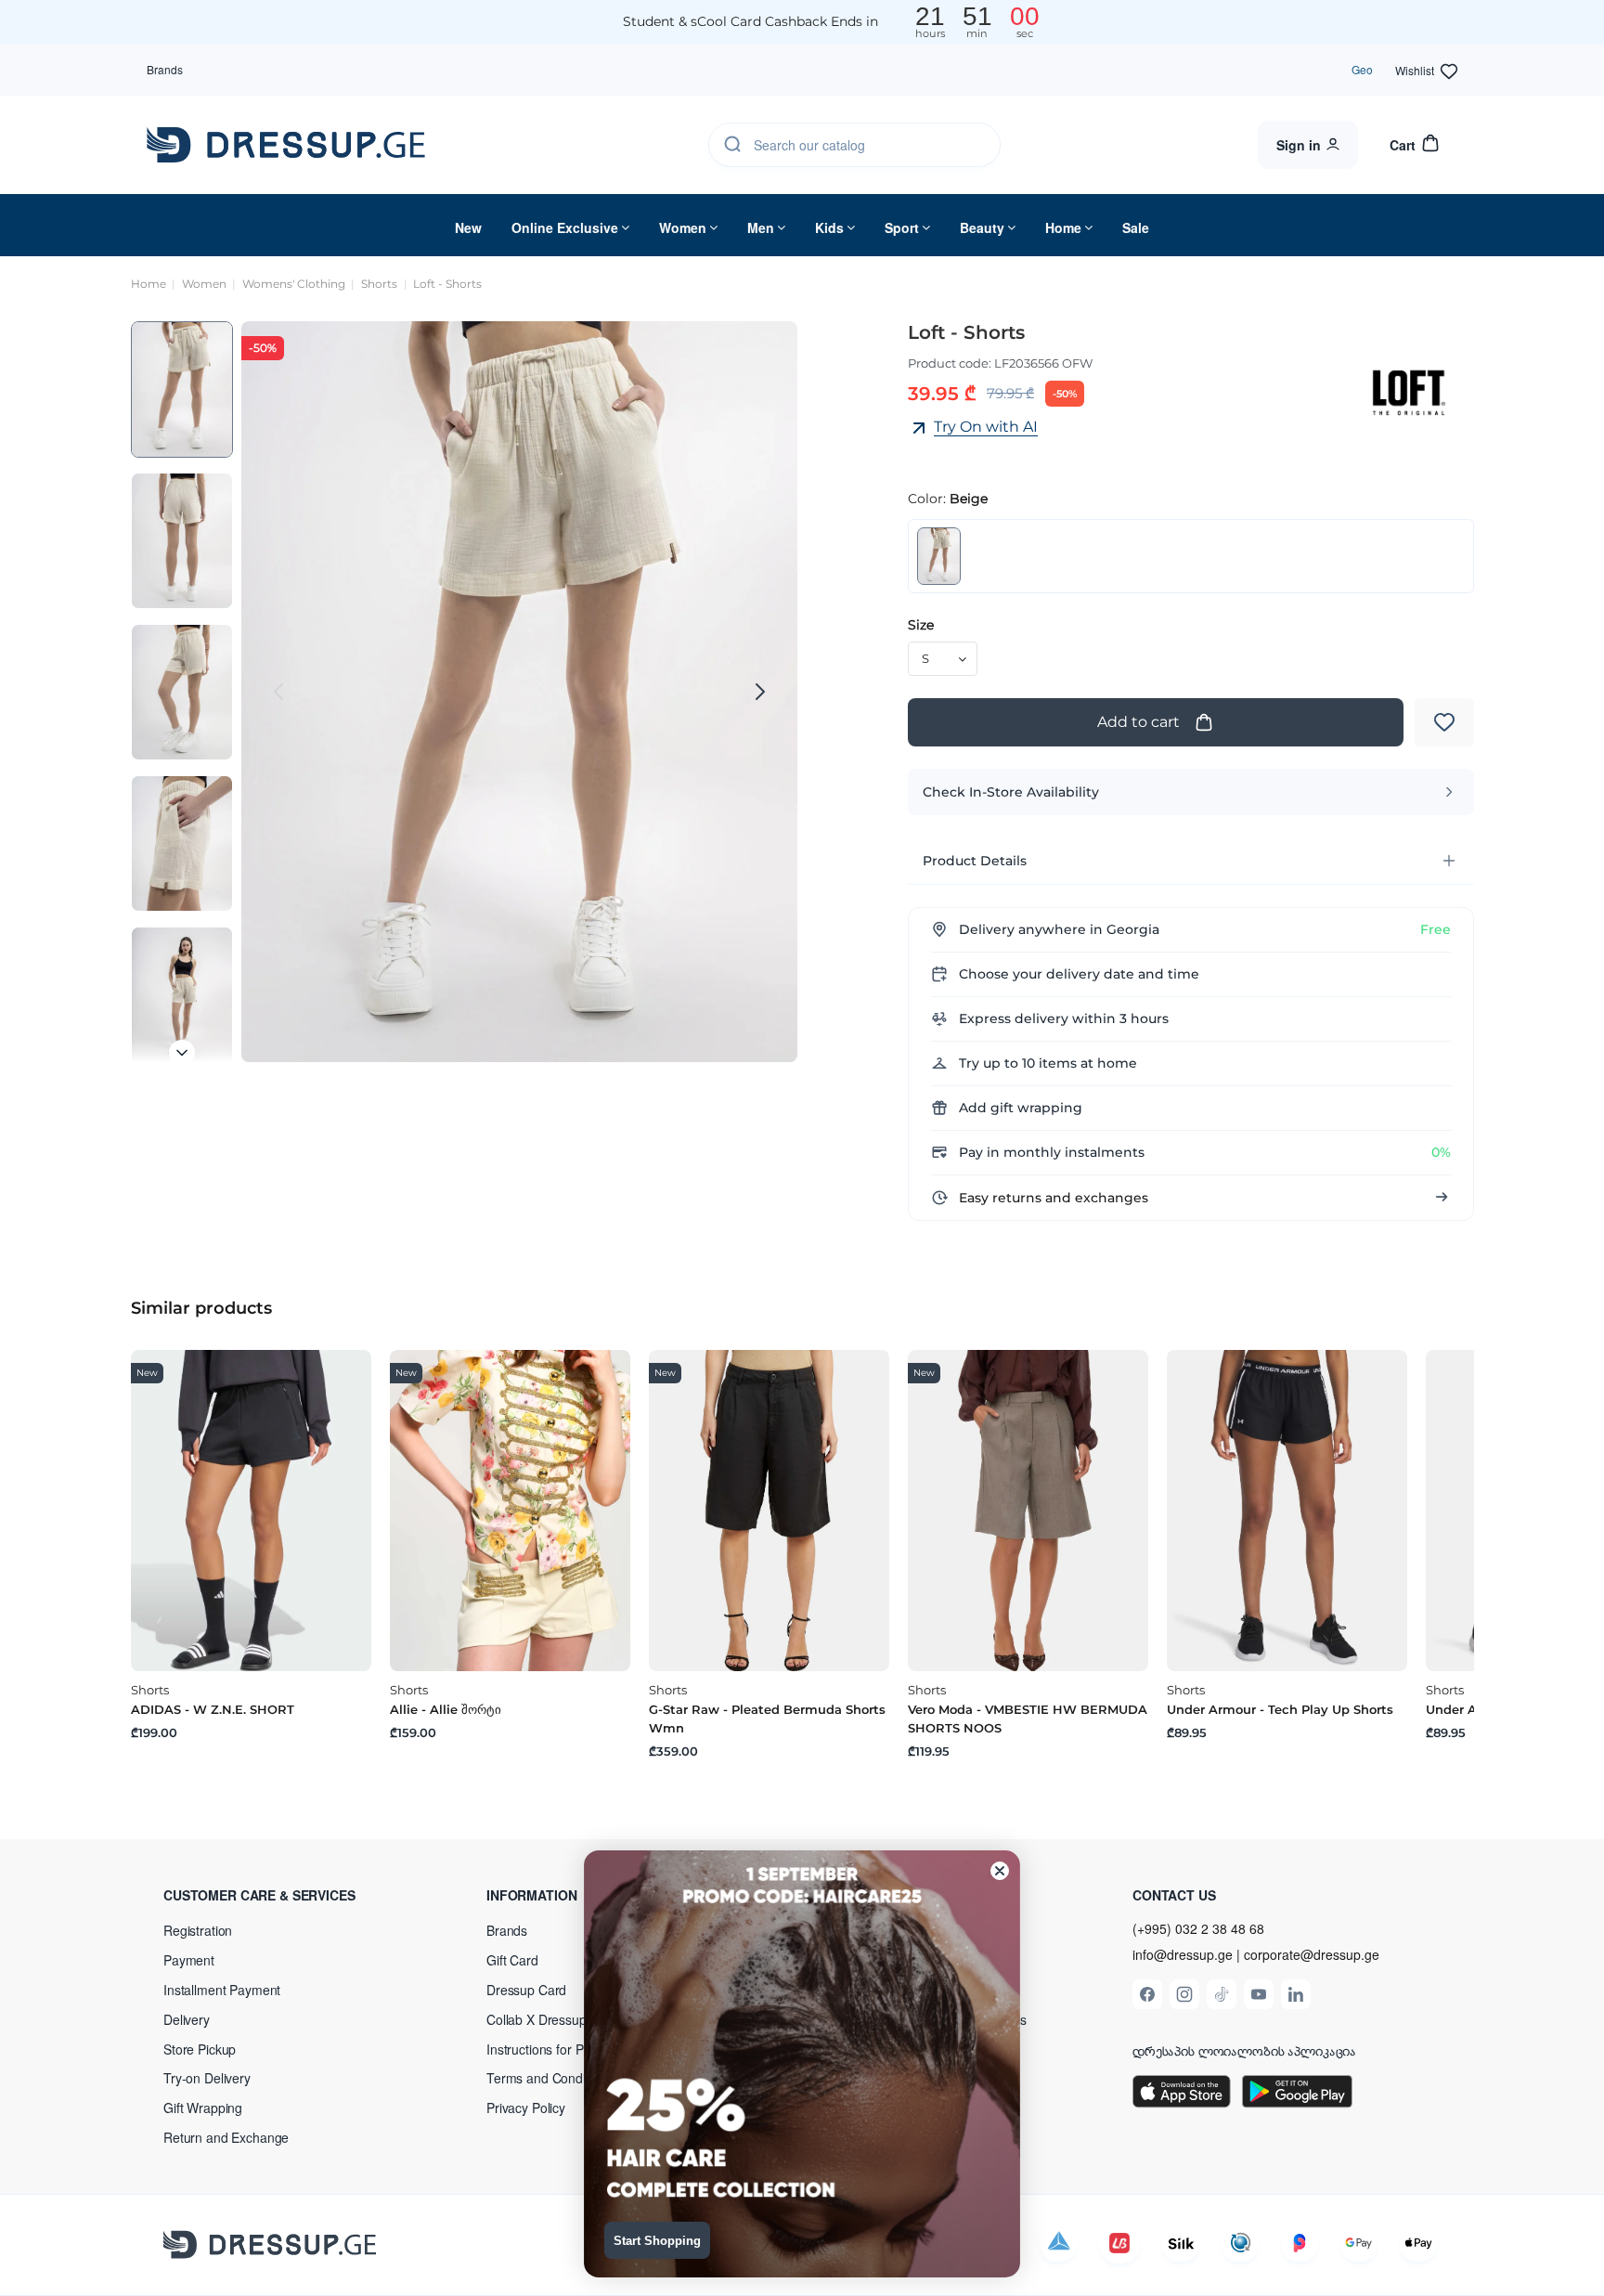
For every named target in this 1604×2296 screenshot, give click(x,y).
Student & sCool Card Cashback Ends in (750, 21)
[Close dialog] (1000, 1871)
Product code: (950, 363)
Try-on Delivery (207, 2078)
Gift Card (512, 1960)
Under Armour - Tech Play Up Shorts (1280, 1709)
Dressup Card (526, 1990)
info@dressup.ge (1183, 1955)
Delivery (187, 2019)
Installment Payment (222, 1990)
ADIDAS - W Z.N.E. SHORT (213, 1709)
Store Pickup (200, 2049)
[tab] (1191, 861)
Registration (198, 1930)
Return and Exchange (226, 2137)
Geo (1362, 69)
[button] (284, 1895)
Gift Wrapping (203, 2108)
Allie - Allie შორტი (446, 1709)
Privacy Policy (526, 2108)
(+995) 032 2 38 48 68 (1198, 1928)
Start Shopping (657, 2241)
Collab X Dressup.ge (545, 2019)
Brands (165, 69)
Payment (189, 1960)
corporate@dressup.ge (1312, 1955)
